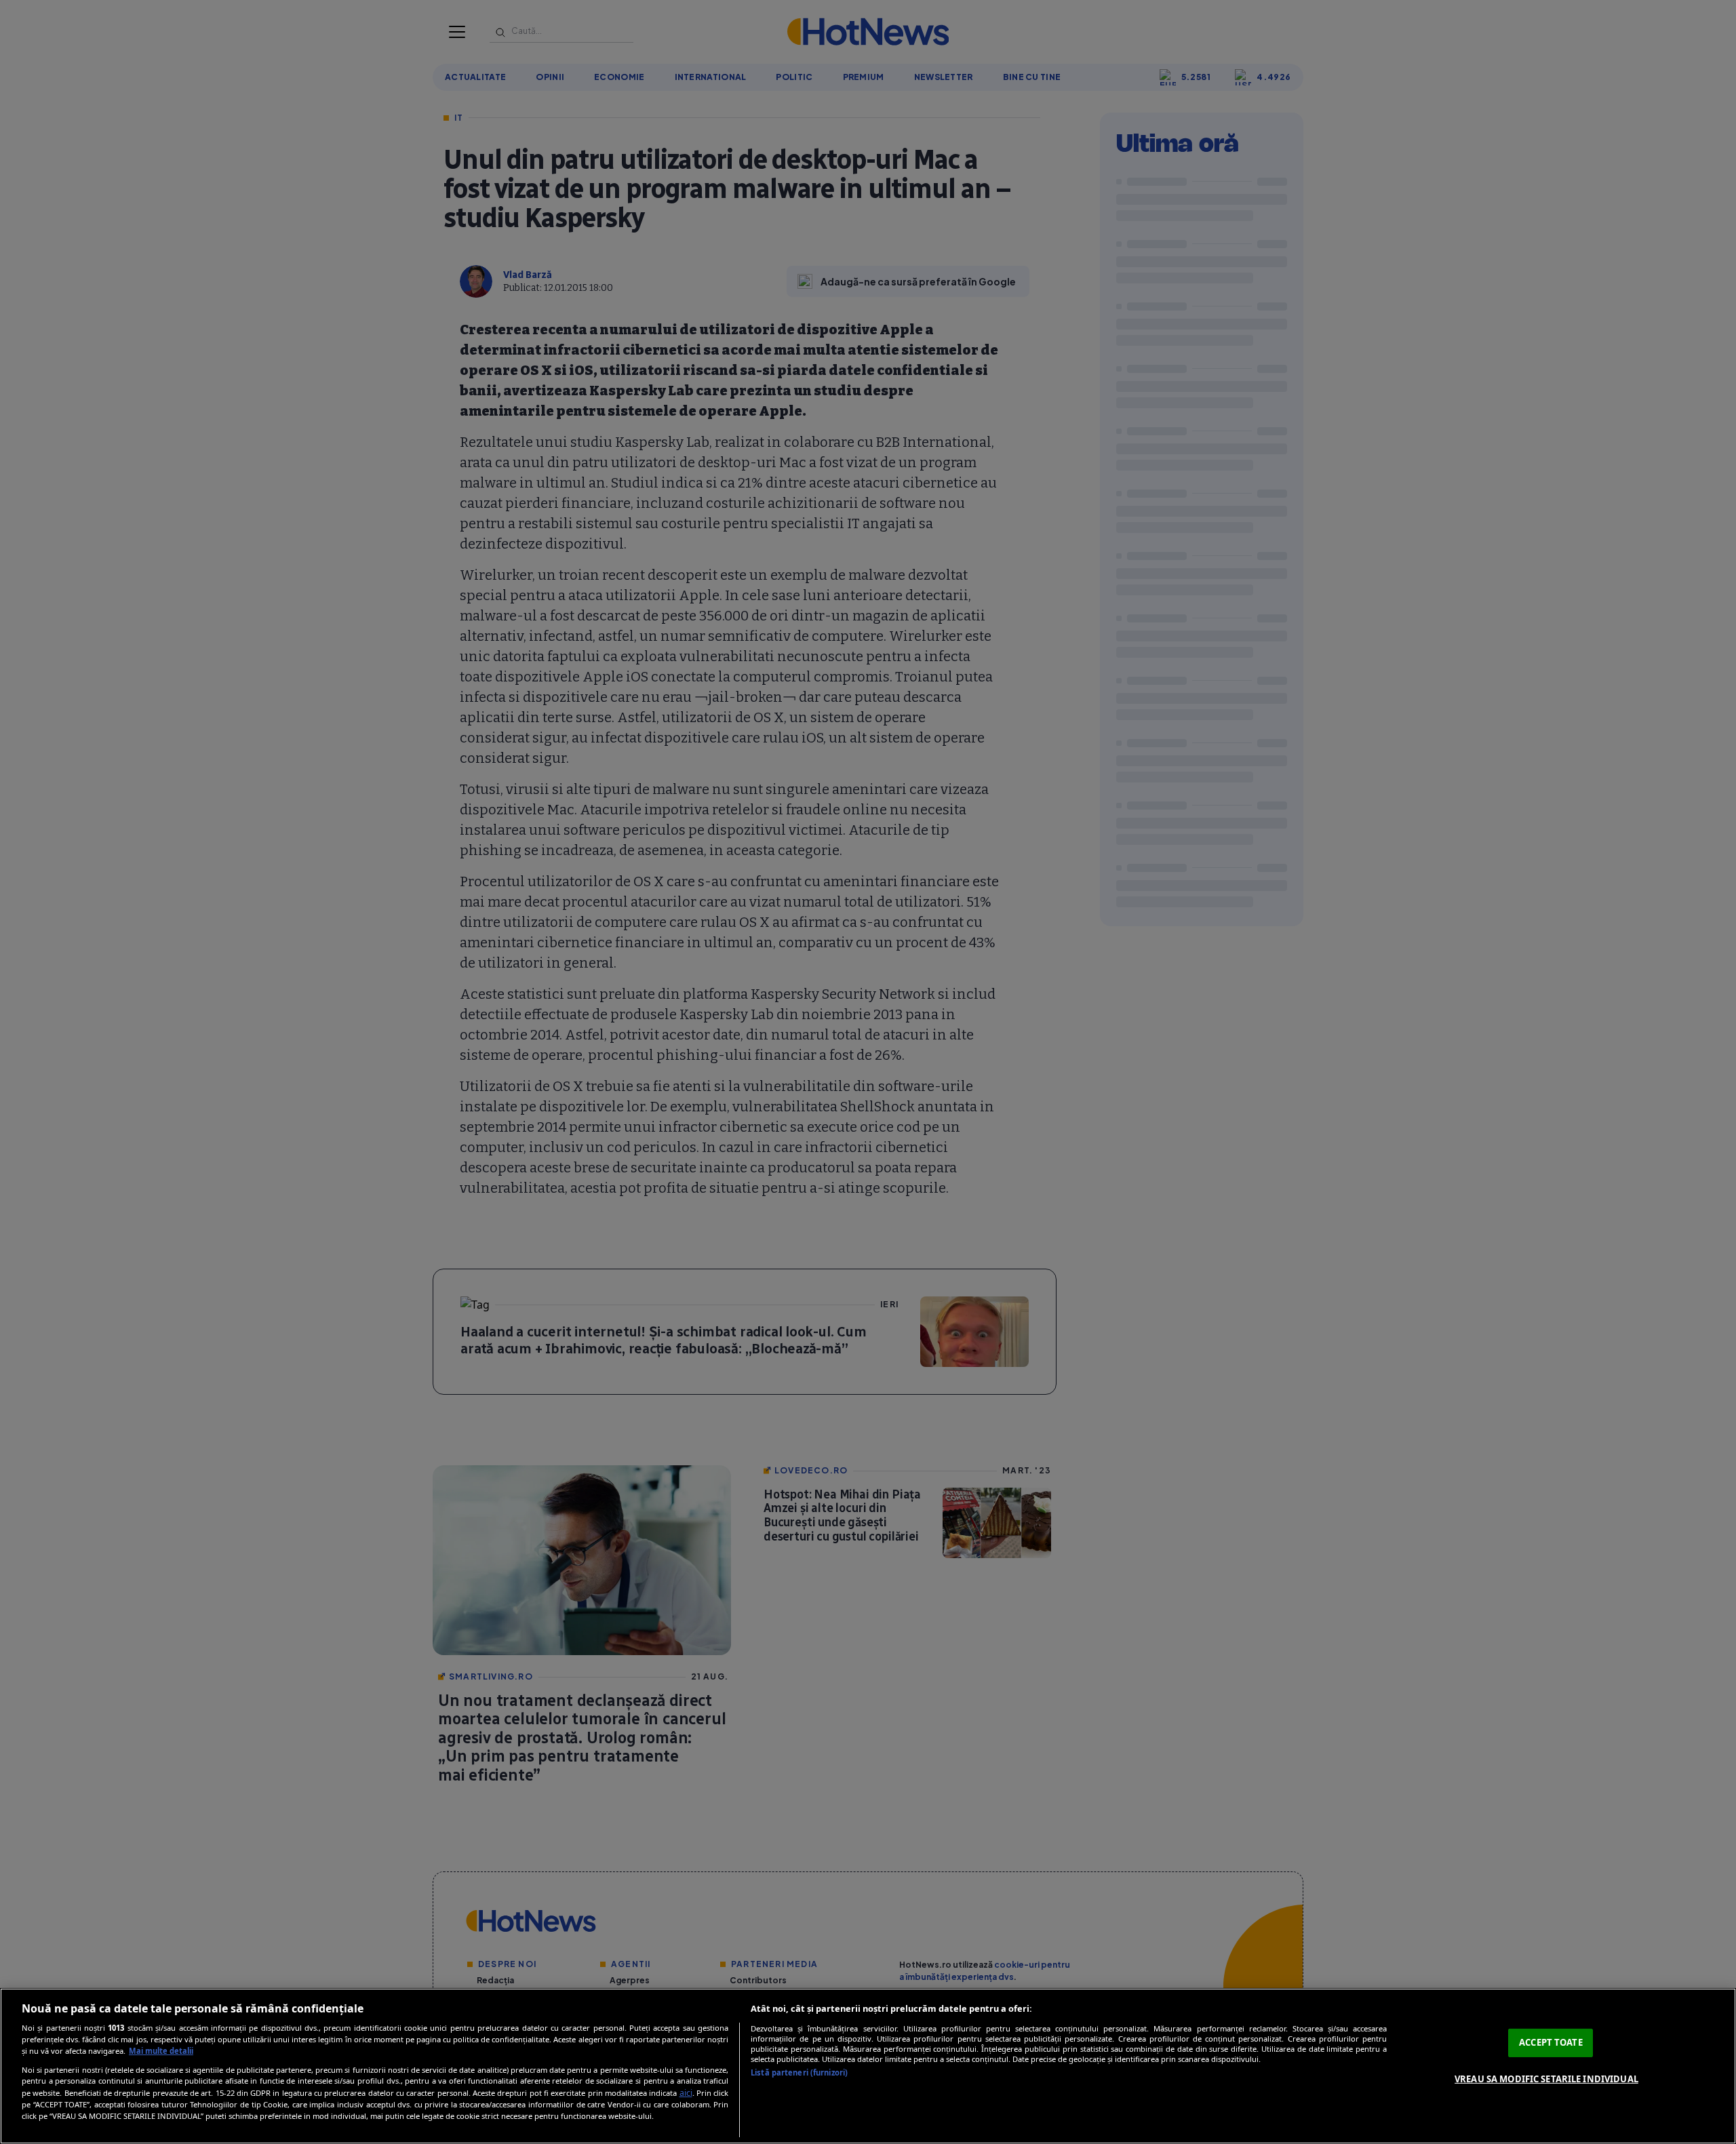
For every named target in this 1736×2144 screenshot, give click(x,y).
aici (686, 2093)
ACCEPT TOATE (1551, 2042)
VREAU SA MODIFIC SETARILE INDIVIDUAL (1546, 2079)
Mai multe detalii (161, 2051)
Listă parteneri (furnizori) (799, 2072)
